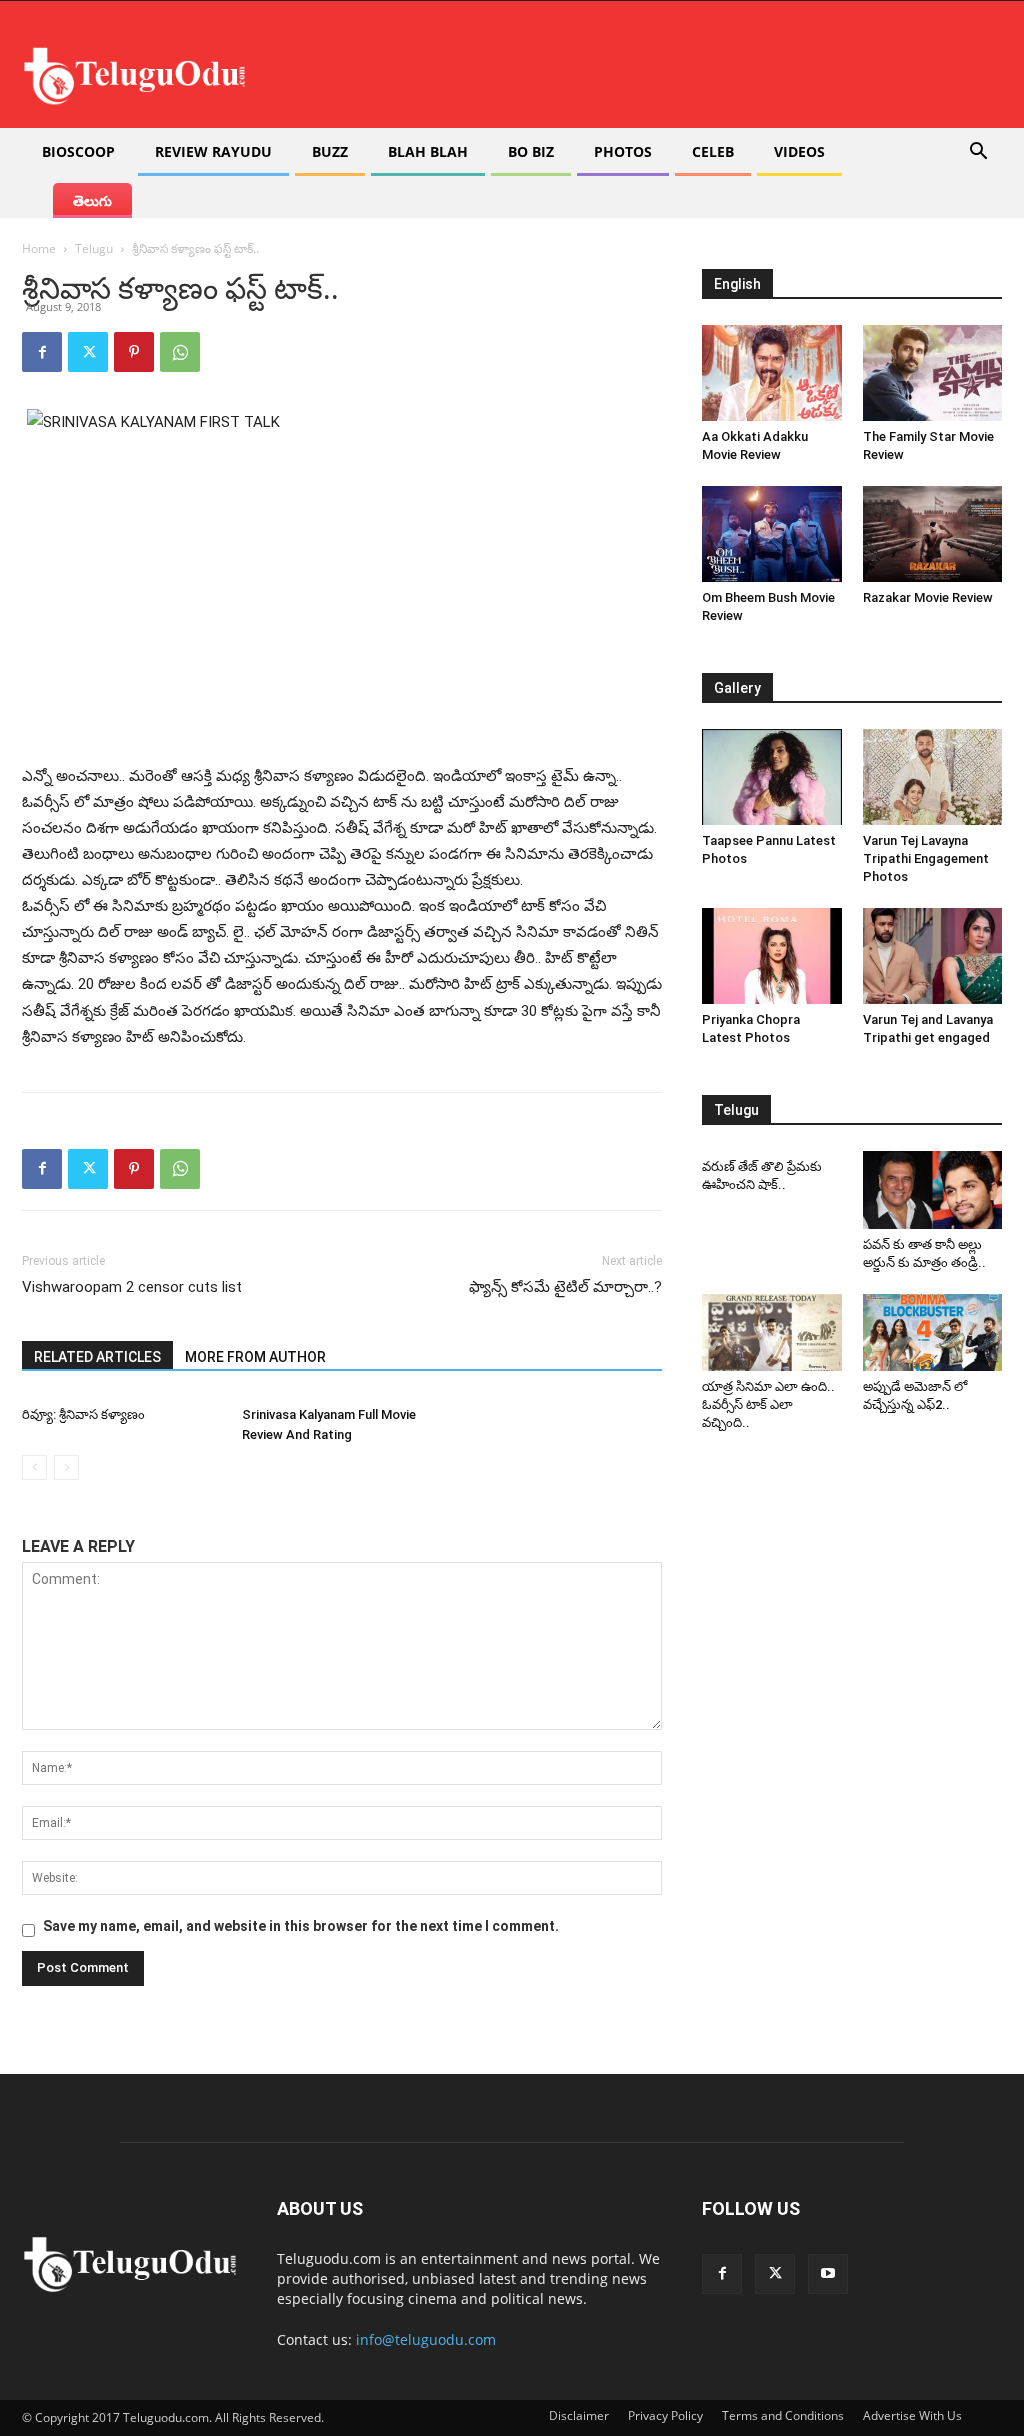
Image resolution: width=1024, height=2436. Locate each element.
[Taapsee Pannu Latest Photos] (772, 777)
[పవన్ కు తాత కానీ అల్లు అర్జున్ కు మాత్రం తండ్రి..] (933, 1190)
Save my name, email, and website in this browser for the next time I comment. (301, 1926)
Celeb (713, 151)
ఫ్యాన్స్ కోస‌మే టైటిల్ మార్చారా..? (565, 1287)
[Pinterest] (134, 352)
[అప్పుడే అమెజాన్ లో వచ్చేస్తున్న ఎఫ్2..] (933, 1332)
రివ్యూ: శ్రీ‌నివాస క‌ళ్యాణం (83, 1414)
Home (39, 248)
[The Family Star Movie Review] (933, 373)
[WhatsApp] (180, 352)
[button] (978, 153)
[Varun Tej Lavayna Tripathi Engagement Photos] (933, 777)
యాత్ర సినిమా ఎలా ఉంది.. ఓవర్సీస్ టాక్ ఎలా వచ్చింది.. (768, 1404)
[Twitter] (88, 352)
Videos (799, 151)
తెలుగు (92, 200)
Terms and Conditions (783, 2415)
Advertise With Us (912, 2415)
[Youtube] (828, 2274)
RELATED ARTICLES (97, 1357)
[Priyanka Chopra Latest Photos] (772, 956)
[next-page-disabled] (66, 1467)
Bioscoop (78, 151)
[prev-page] (34, 1467)
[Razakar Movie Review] (933, 534)
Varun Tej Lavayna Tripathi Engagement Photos (926, 858)
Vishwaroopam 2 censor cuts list (132, 1287)
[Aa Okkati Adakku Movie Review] (772, 373)
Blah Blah (428, 151)
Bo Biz (531, 151)
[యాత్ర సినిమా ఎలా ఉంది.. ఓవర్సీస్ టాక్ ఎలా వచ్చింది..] (772, 1332)
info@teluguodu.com (426, 2339)
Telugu (94, 248)
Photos (623, 151)
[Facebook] (42, 352)
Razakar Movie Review (928, 597)
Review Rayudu (213, 151)
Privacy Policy (665, 2415)
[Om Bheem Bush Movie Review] (772, 534)
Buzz (330, 151)
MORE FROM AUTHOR (255, 1357)
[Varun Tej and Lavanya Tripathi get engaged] (933, 956)
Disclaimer (579, 2415)
